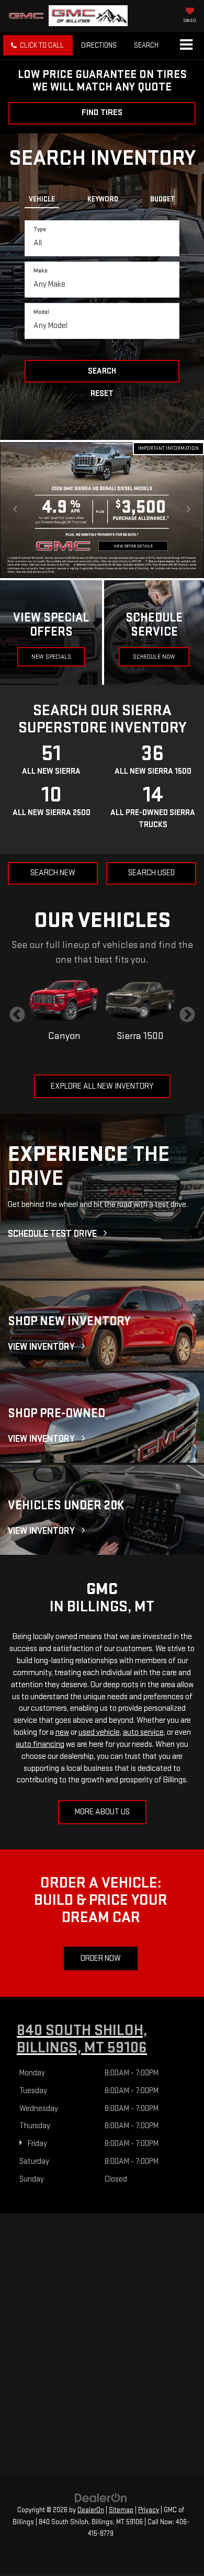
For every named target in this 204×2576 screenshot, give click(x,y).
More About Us (102, 1812)
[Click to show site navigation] (186, 46)
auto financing (40, 1744)
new (62, 1732)
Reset (102, 394)
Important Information (168, 448)
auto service (143, 1732)
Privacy (149, 2510)
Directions (99, 45)
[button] (38, 45)
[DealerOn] (101, 2498)
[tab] (42, 197)
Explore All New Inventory (102, 1086)
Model (41, 312)
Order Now (101, 1958)
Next (187, 1015)
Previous (17, 1015)
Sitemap (121, 2510)
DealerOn (91, 2510)
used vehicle (99, 1732)
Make (41, 271)
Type (40, 229)
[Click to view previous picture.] (15, 510)
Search (102, 371)
